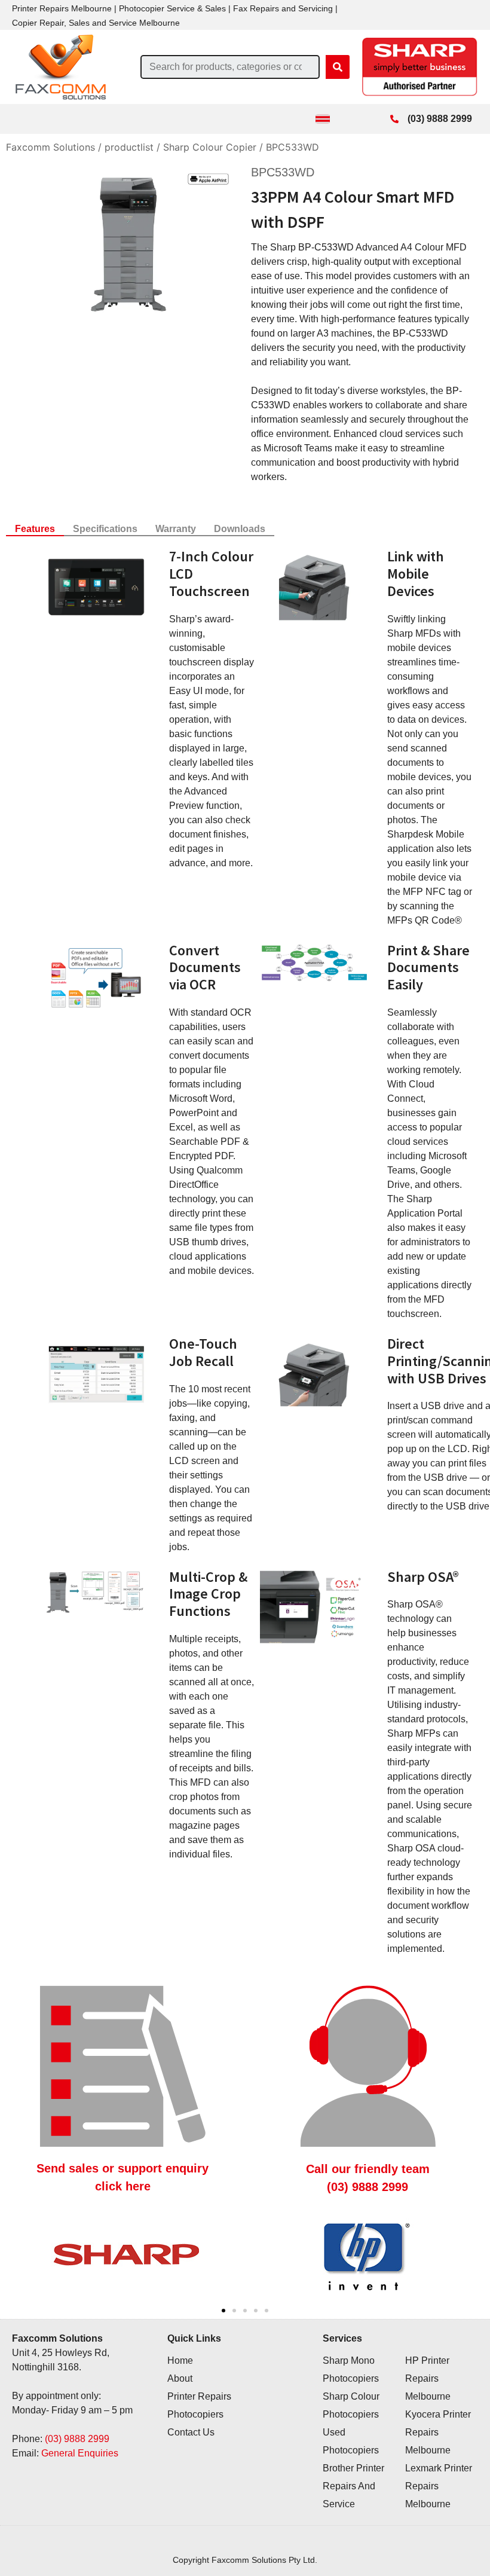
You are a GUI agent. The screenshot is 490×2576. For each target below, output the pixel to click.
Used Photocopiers (351, 2441)
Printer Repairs (199, 2396)
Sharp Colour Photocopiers (351, 2405)
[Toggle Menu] (323, 119)
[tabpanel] (245, 1255)
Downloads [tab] (240, 529)
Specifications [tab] (105, 529)
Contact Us (191, 2432)
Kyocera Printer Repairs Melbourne (438, 2432)
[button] (223, 2311)
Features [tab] (35, 529)
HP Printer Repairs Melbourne (428, 2378)
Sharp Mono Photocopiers (351, 2369)
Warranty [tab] (176, 529)
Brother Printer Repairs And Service (353, 2486)
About (180, 2378)
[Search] (338, 67)
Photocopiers (195, 2414)
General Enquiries (80, 2453)
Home (180, 2360)
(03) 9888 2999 (77, 2439)
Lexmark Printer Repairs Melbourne (439, 2486)
